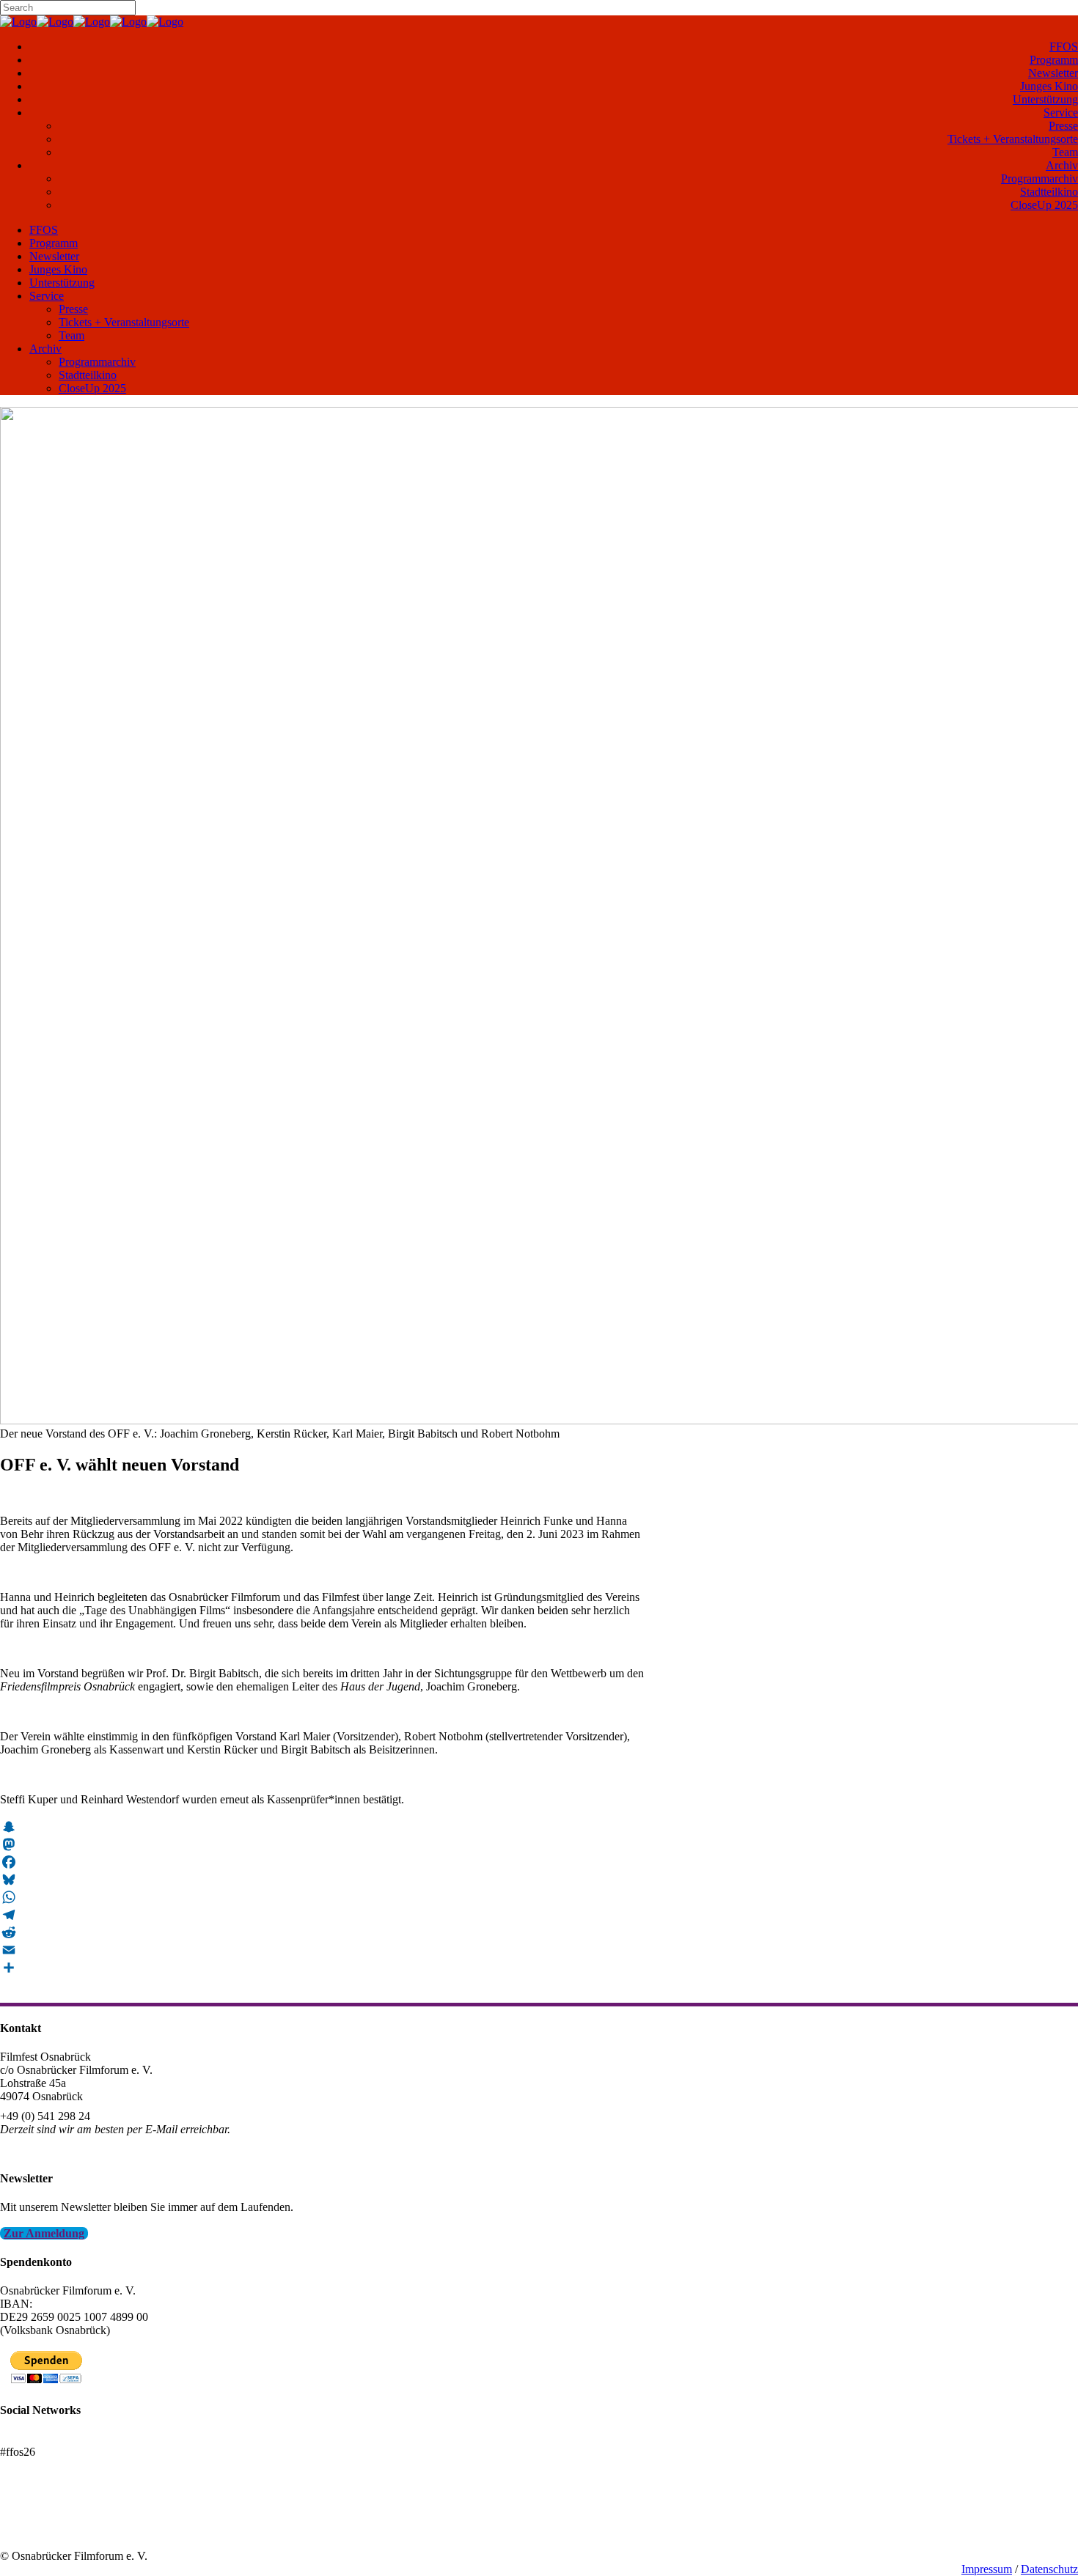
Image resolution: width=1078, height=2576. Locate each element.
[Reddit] (323, 1932)
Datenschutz (1049, 2569)
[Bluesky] (323, 1880)
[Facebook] (323, 1862)
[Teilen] (323, 1968)
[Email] (323, 1950)
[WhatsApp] (323, 1897)
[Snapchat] (323, 1827)
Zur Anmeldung (44, 2233)
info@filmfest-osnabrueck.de (67, 2149)
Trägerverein (29, 2529)
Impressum (987, 2569)
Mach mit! (24, 2516)
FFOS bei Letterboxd (49, 2439)
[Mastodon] (323, 1844)
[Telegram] (323, 1915)
